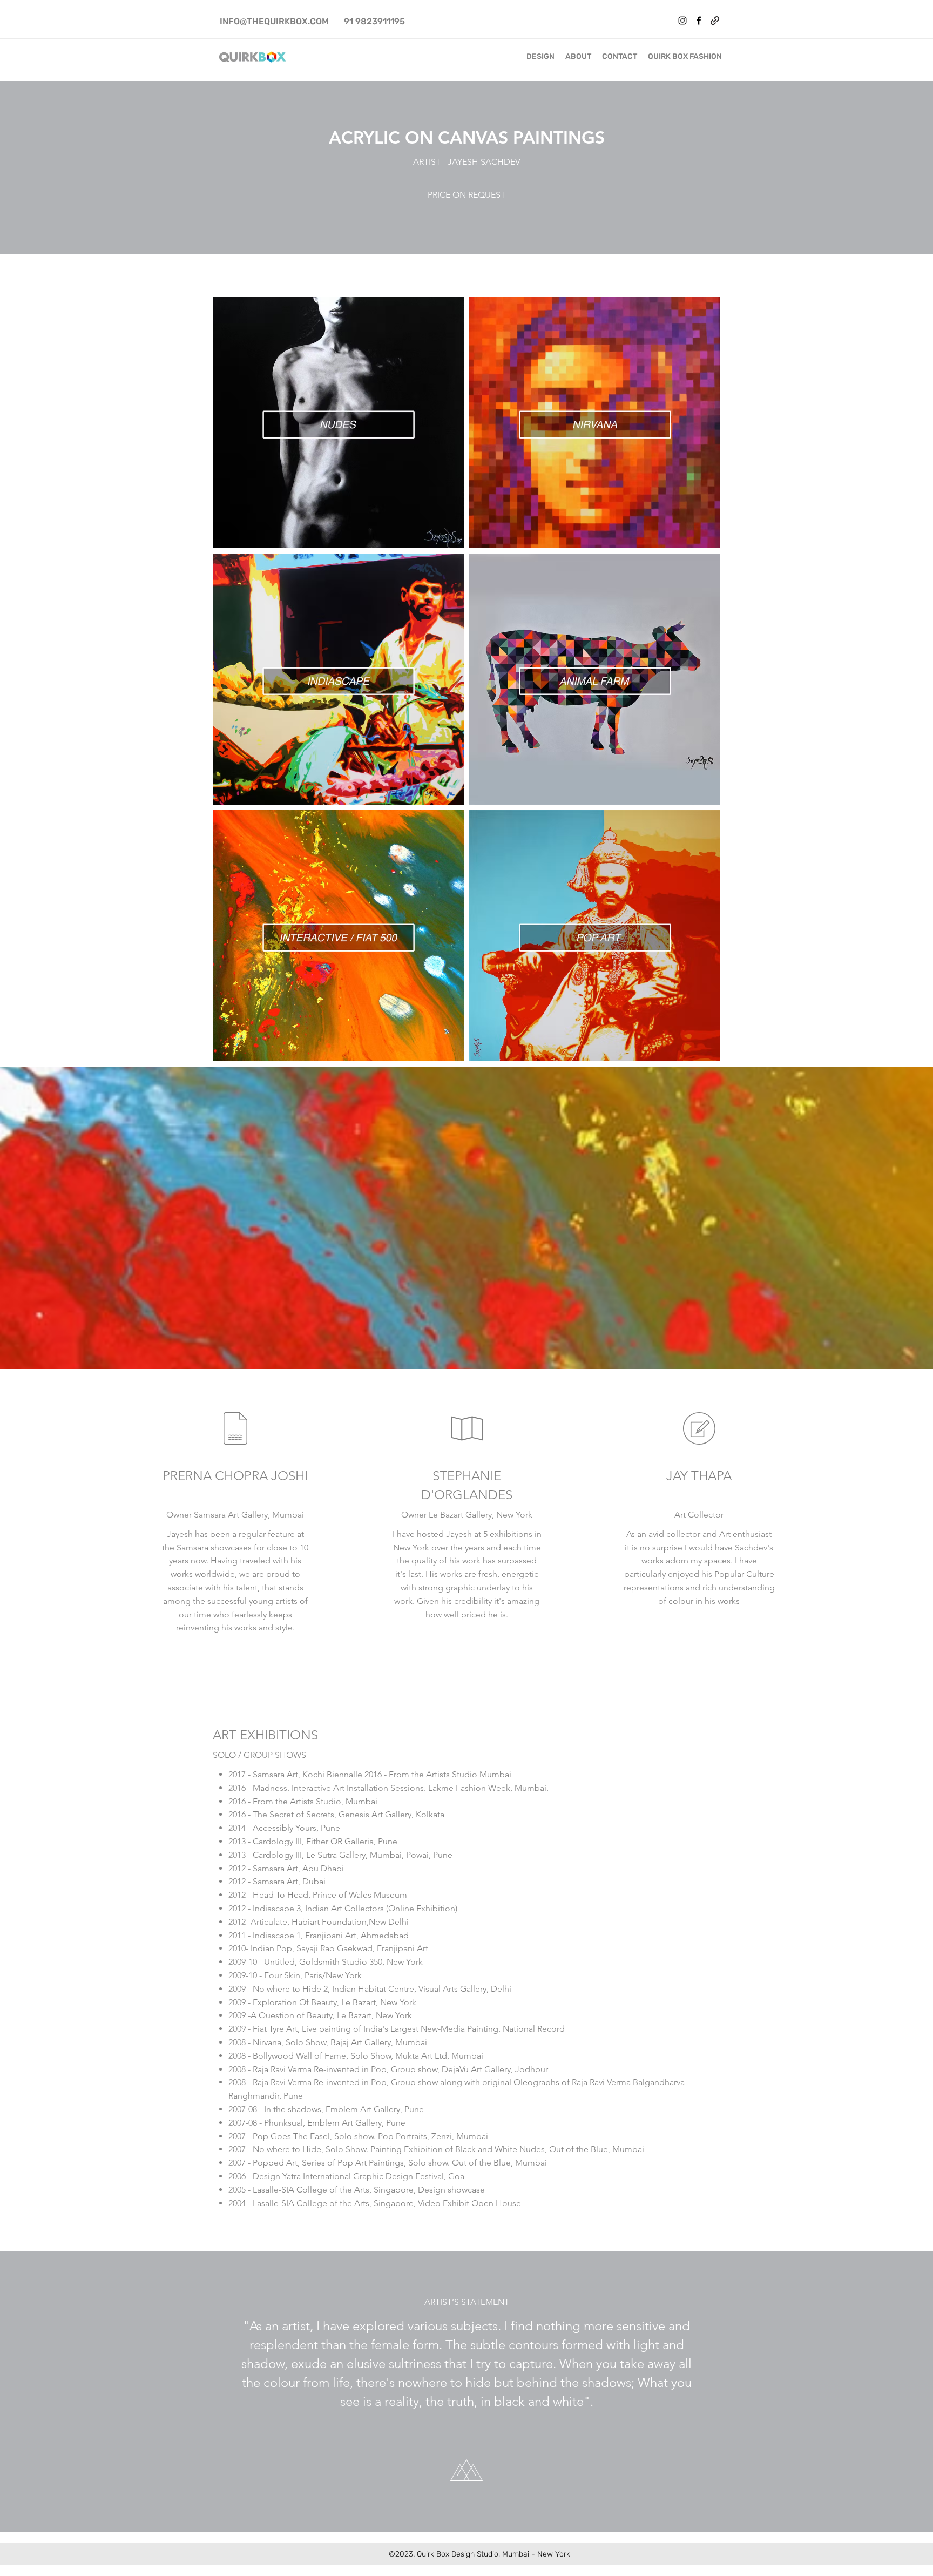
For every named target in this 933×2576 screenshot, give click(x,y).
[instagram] (682, 21)
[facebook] (699, 21)
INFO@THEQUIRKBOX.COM (274, 21)
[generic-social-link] (715, 21)
